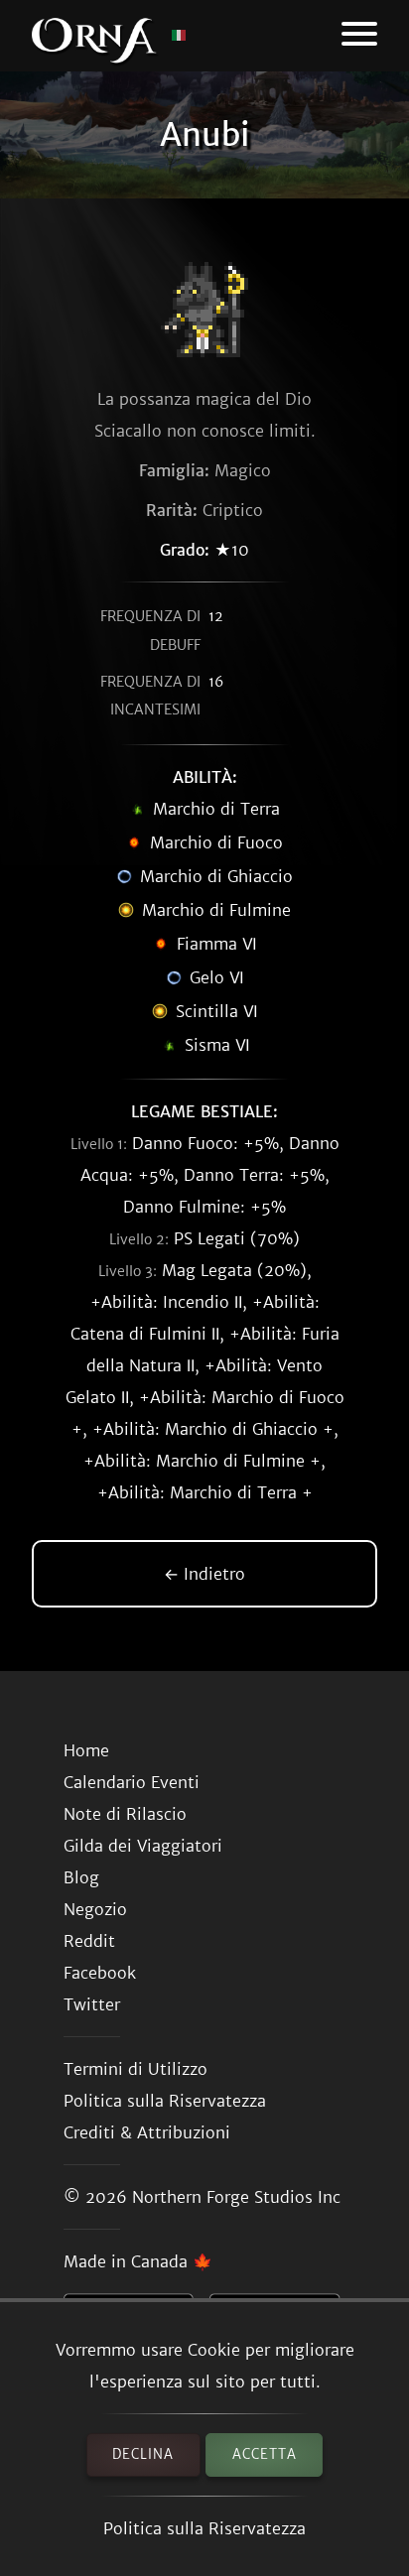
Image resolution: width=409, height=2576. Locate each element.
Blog (81, 1877)
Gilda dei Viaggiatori (143, 1846)
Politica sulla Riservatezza (204, 2528)
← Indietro (204, 1574)
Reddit (89, 1941)
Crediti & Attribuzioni (147, 2132)
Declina (143, 2454)
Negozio (95, 1909)
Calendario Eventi (132, 1782)
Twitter (92, 2004)
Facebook (100, 1973)
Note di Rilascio (125, 1814)
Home (86, 1750)
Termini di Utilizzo (136, 2069)
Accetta (265, 2454)
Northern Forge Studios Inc (236, 2197)
